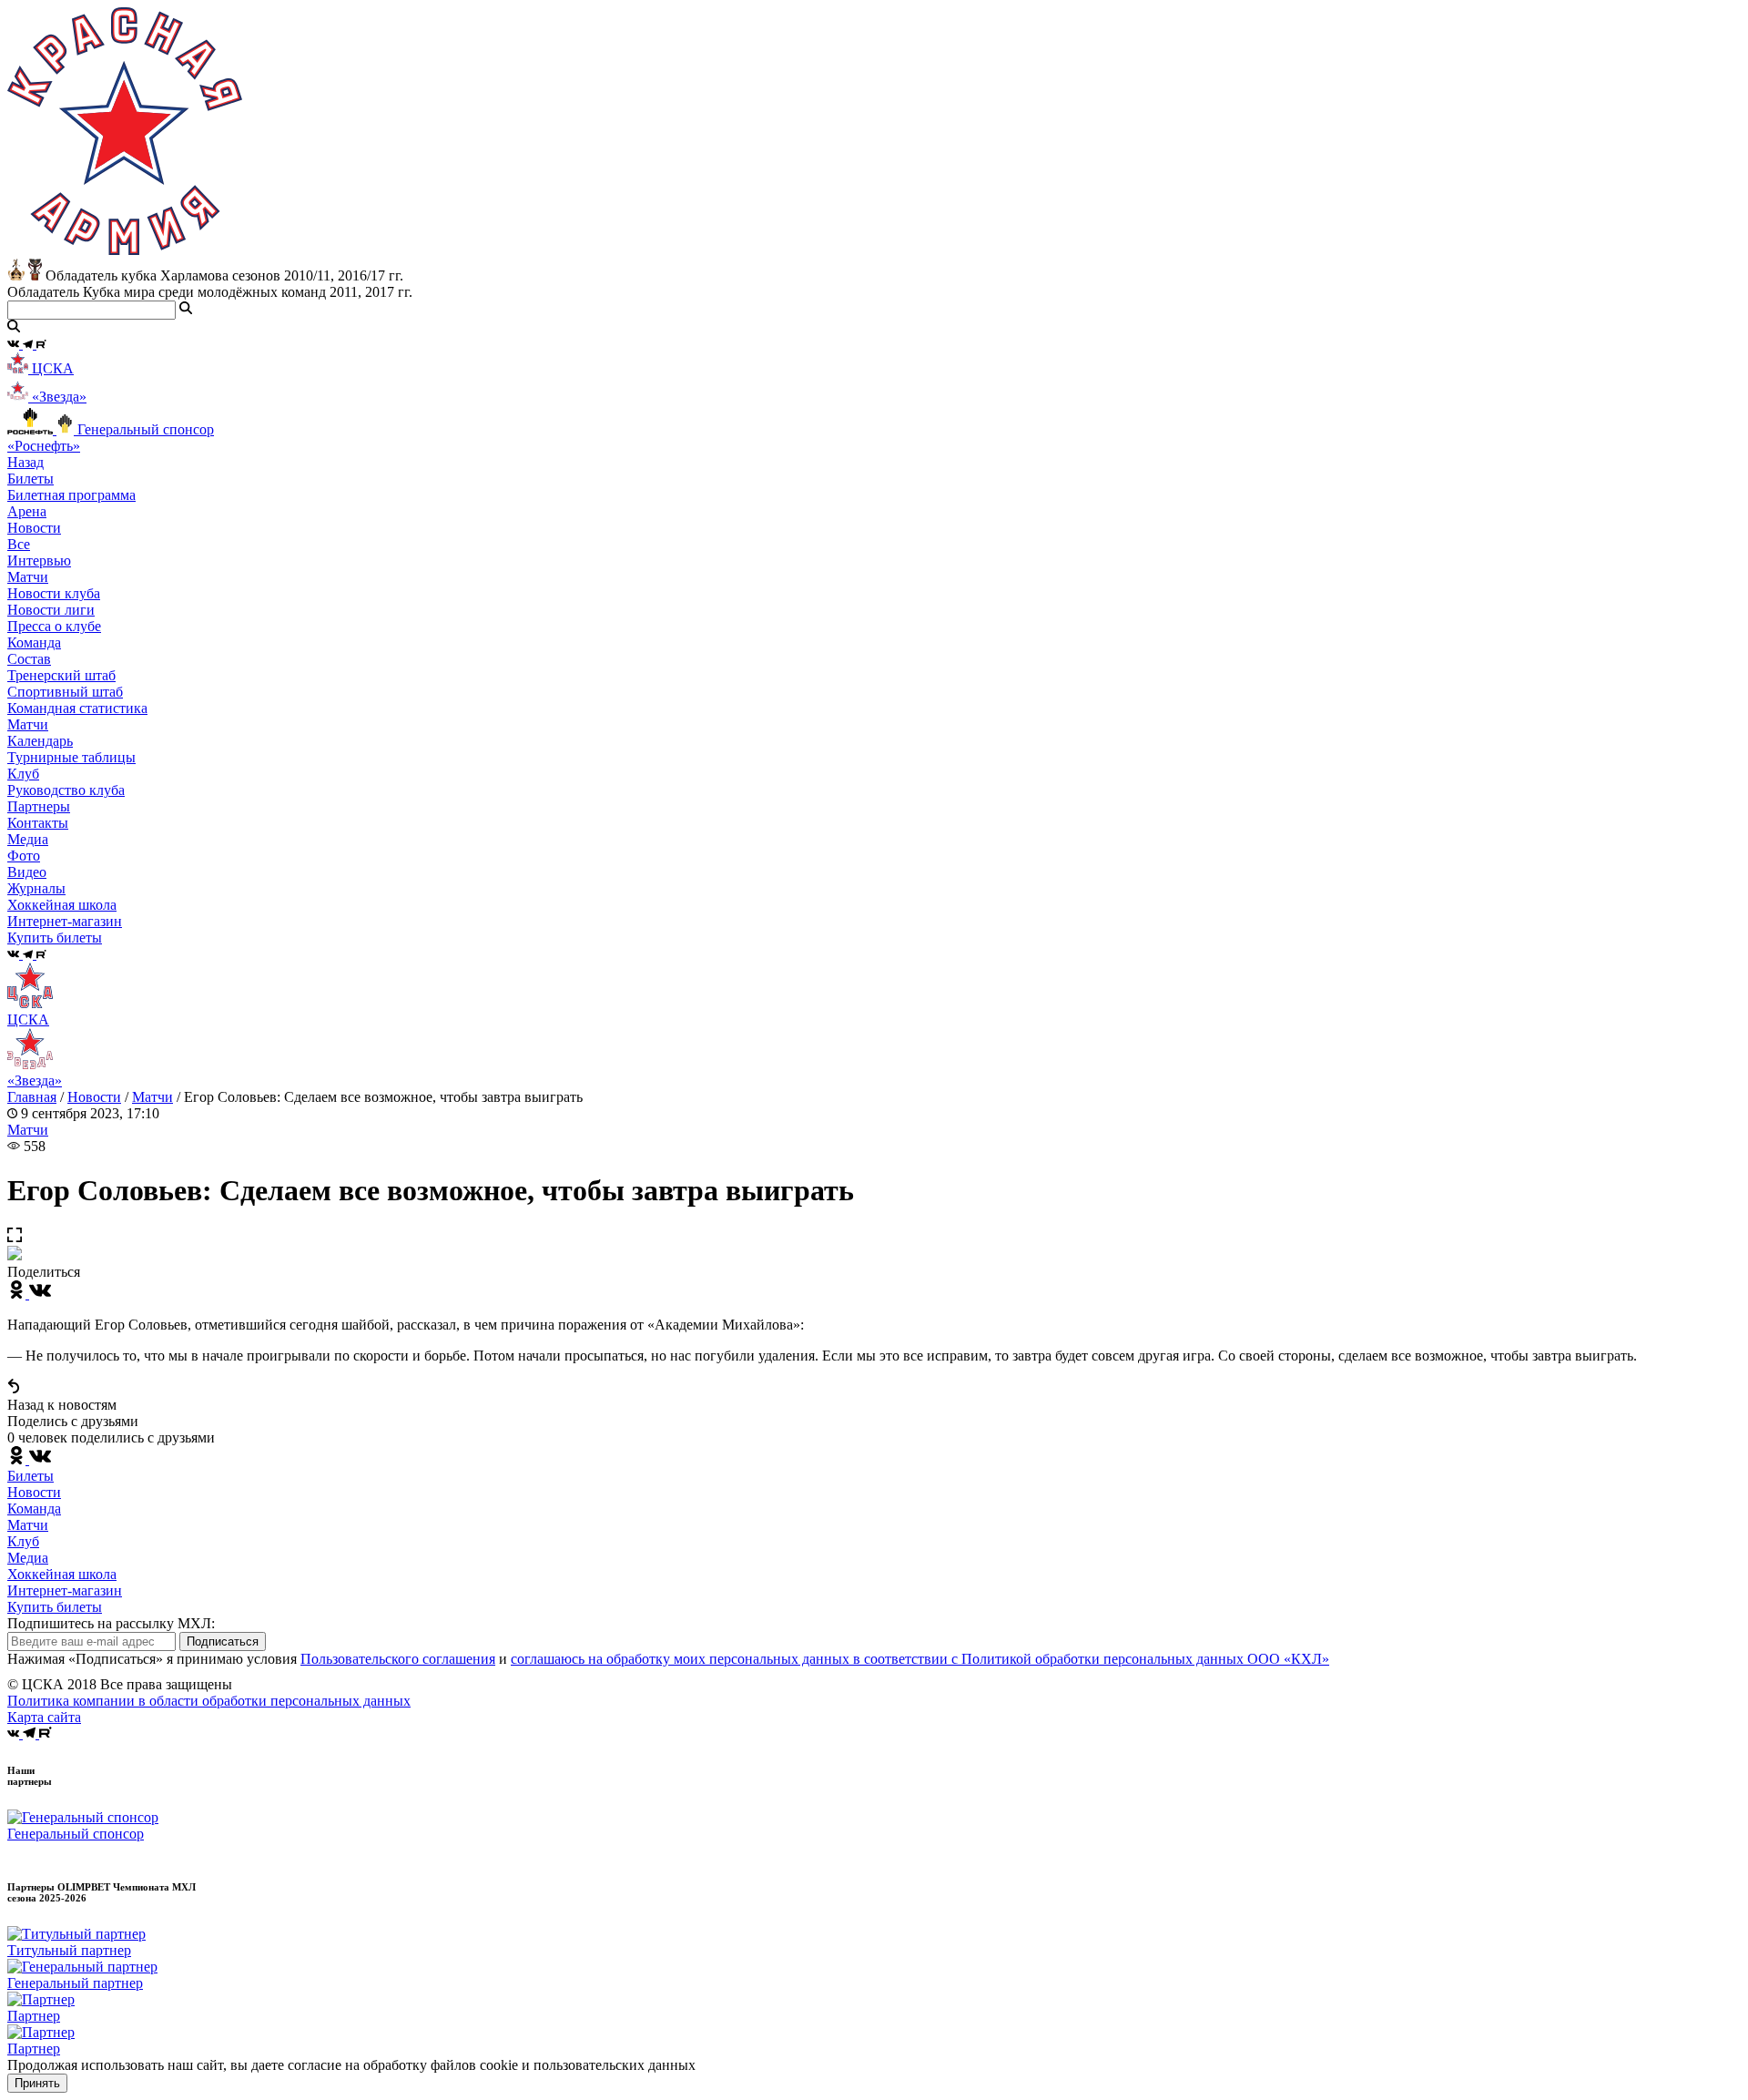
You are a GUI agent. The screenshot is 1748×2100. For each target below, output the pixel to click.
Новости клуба (54, 593)
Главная (32, 1097)
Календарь (40, 741)
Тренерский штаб (61, 675)
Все (19, 544)
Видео (27, 872)
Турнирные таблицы (71, 757)
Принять (37, 2083)
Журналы (36, 888)
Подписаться (223, 1641)
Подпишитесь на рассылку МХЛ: (111, 1623)
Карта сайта (44, 1717)
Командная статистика (77, 708)
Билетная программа (71, 495)
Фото (24, 856)
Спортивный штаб (65, 692)
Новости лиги (51, 610)
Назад (25, 462)
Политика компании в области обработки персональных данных (209, 1701)
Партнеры (39, 806)
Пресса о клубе (54, 626)
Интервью (39, 561)
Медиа (28, 1558)
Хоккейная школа (62, 1574)
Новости (94, 1097)
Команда (34, 1509)
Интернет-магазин (65, 1590)
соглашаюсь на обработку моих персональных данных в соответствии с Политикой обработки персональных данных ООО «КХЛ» (920, 1659)
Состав (29, 659)
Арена (27, 511)
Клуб (23, 1541)
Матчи (28, 577)
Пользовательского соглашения (398, 1659)
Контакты (38, 823)
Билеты (30, 1476)
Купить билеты (55, 1607)
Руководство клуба (66, 790)
